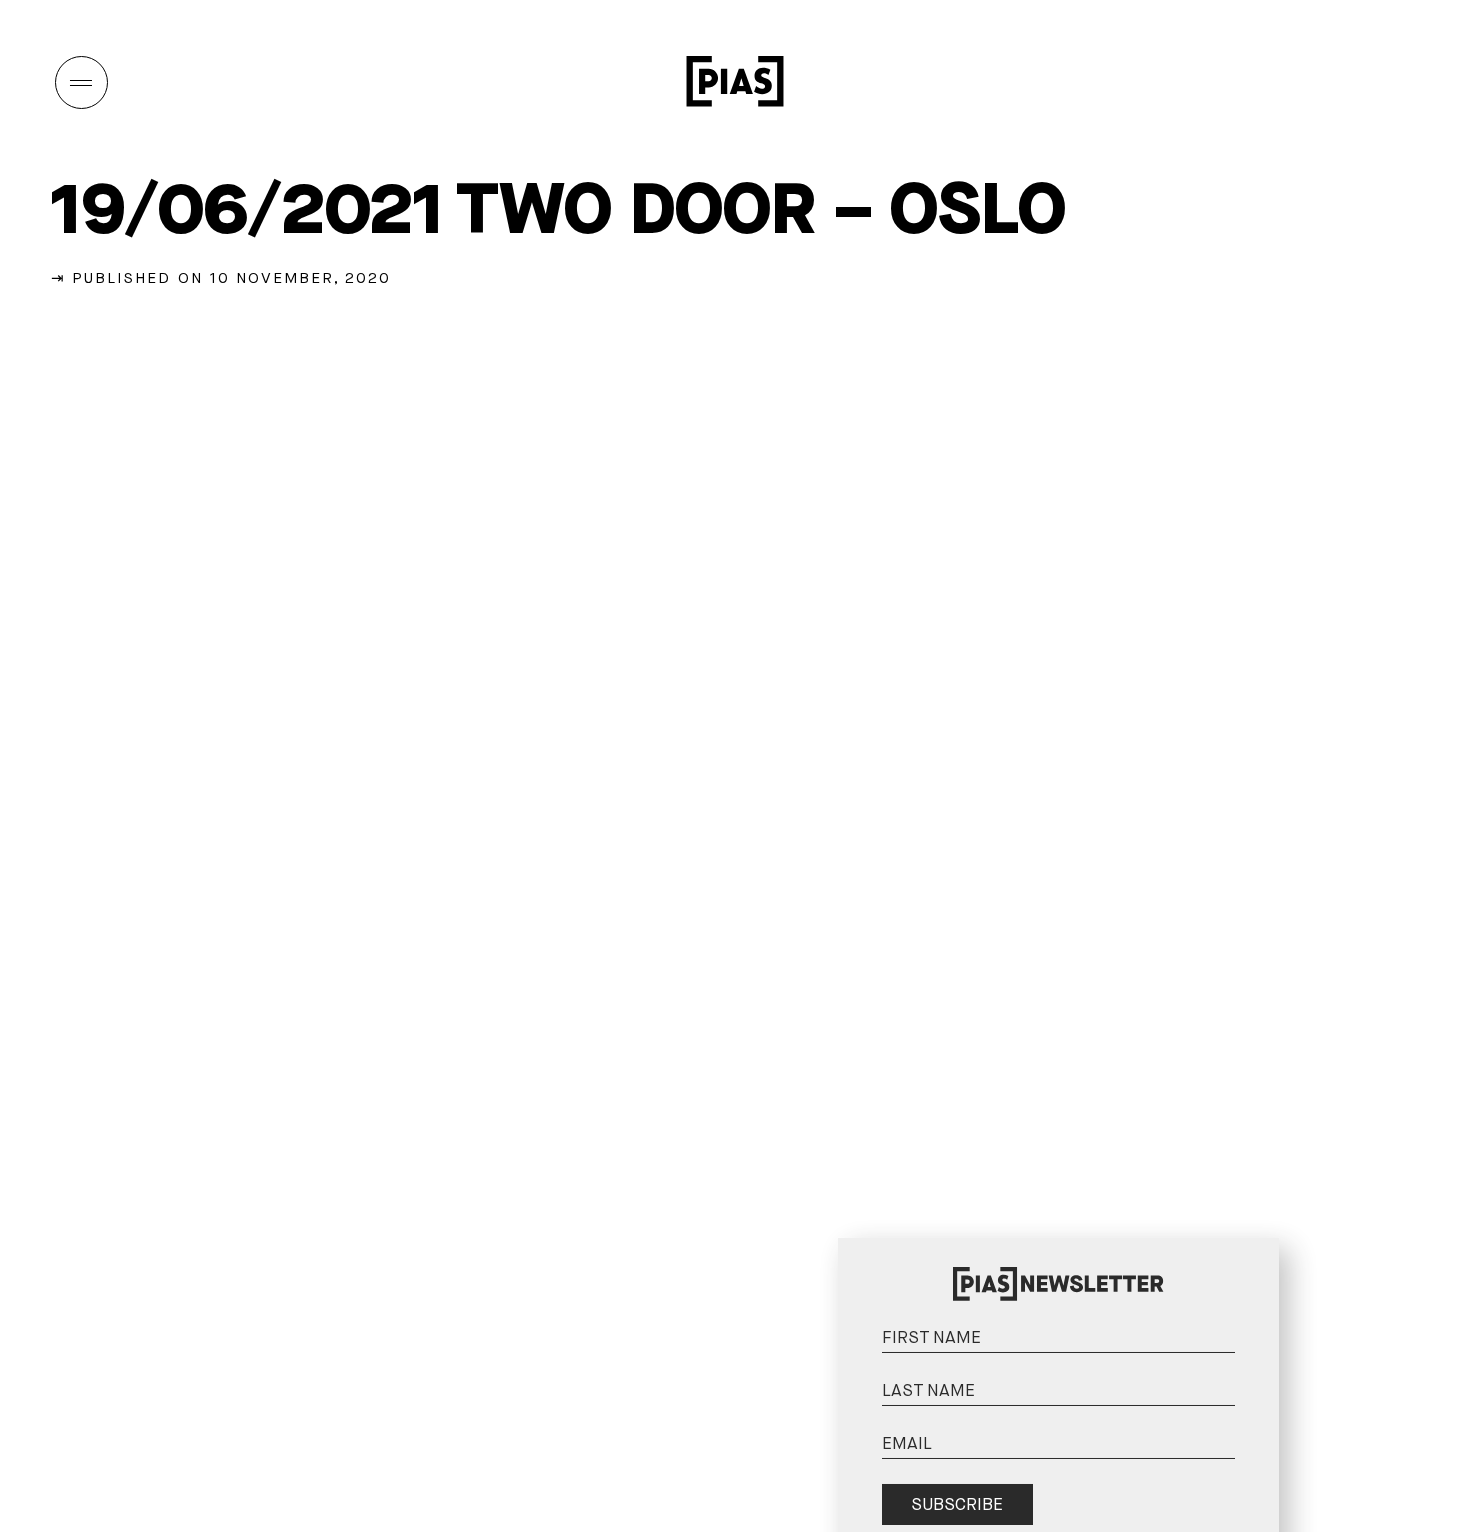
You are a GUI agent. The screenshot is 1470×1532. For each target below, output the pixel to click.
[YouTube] (1310, 82)
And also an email (1252, 1423)
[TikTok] (1352, 82)
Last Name (1254, 1348)
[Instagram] (1268, 82)
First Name (1254, 1295)
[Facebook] (1394, 82)
